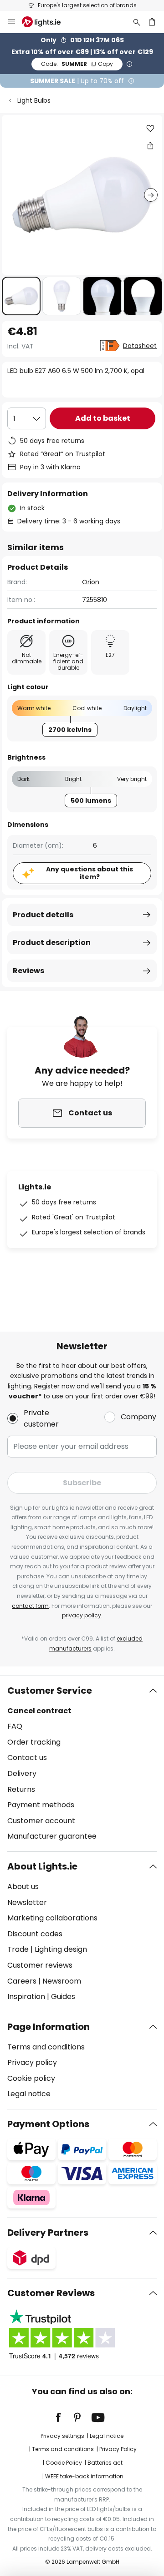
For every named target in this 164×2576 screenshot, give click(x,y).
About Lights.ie (42, 1866)
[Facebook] (64, 2417)
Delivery (22, 1773)
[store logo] (47, 22)
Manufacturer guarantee (52, 1836)
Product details (43, 915)
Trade (18, 1949)
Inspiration (26, 1997)
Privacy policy (32, 2062)
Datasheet (140, 346)
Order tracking (34, 1742)
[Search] (137, 22)
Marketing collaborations (52, 1918)
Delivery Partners (48, 2233)
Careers (22, 1981)
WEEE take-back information (84, 2476)
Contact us (27, 1758)
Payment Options (48, 2124)
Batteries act (105, 2463)
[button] (21, 296)
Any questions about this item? (90, 873)
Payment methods (41, 1805)
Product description (52, 942)
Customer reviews (40, 1965)
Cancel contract (39, 1711)
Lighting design (61, 1949)
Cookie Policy (64, 2463)
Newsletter (27, 1902)
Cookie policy (31, 2078)
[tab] (82, 1764)
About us (23, 1887)
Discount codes (35, 1934)
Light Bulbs (34, 100)
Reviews (28, 971)
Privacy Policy (118, 2449)
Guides (63, 1997)
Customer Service (50, 1691)
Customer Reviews (51, 2293)
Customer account (41, 1821)
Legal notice (29, 2094)
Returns (21, 1789)
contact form (30, 1606)
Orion (91, 582)
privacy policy (82, 1615)
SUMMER (77, 64)
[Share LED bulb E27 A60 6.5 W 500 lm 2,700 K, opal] (150, 145)
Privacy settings (62, 2436)
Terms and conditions (46, 2047)
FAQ (15, 1726)
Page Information (49, 2027)
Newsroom (62, 1981)
